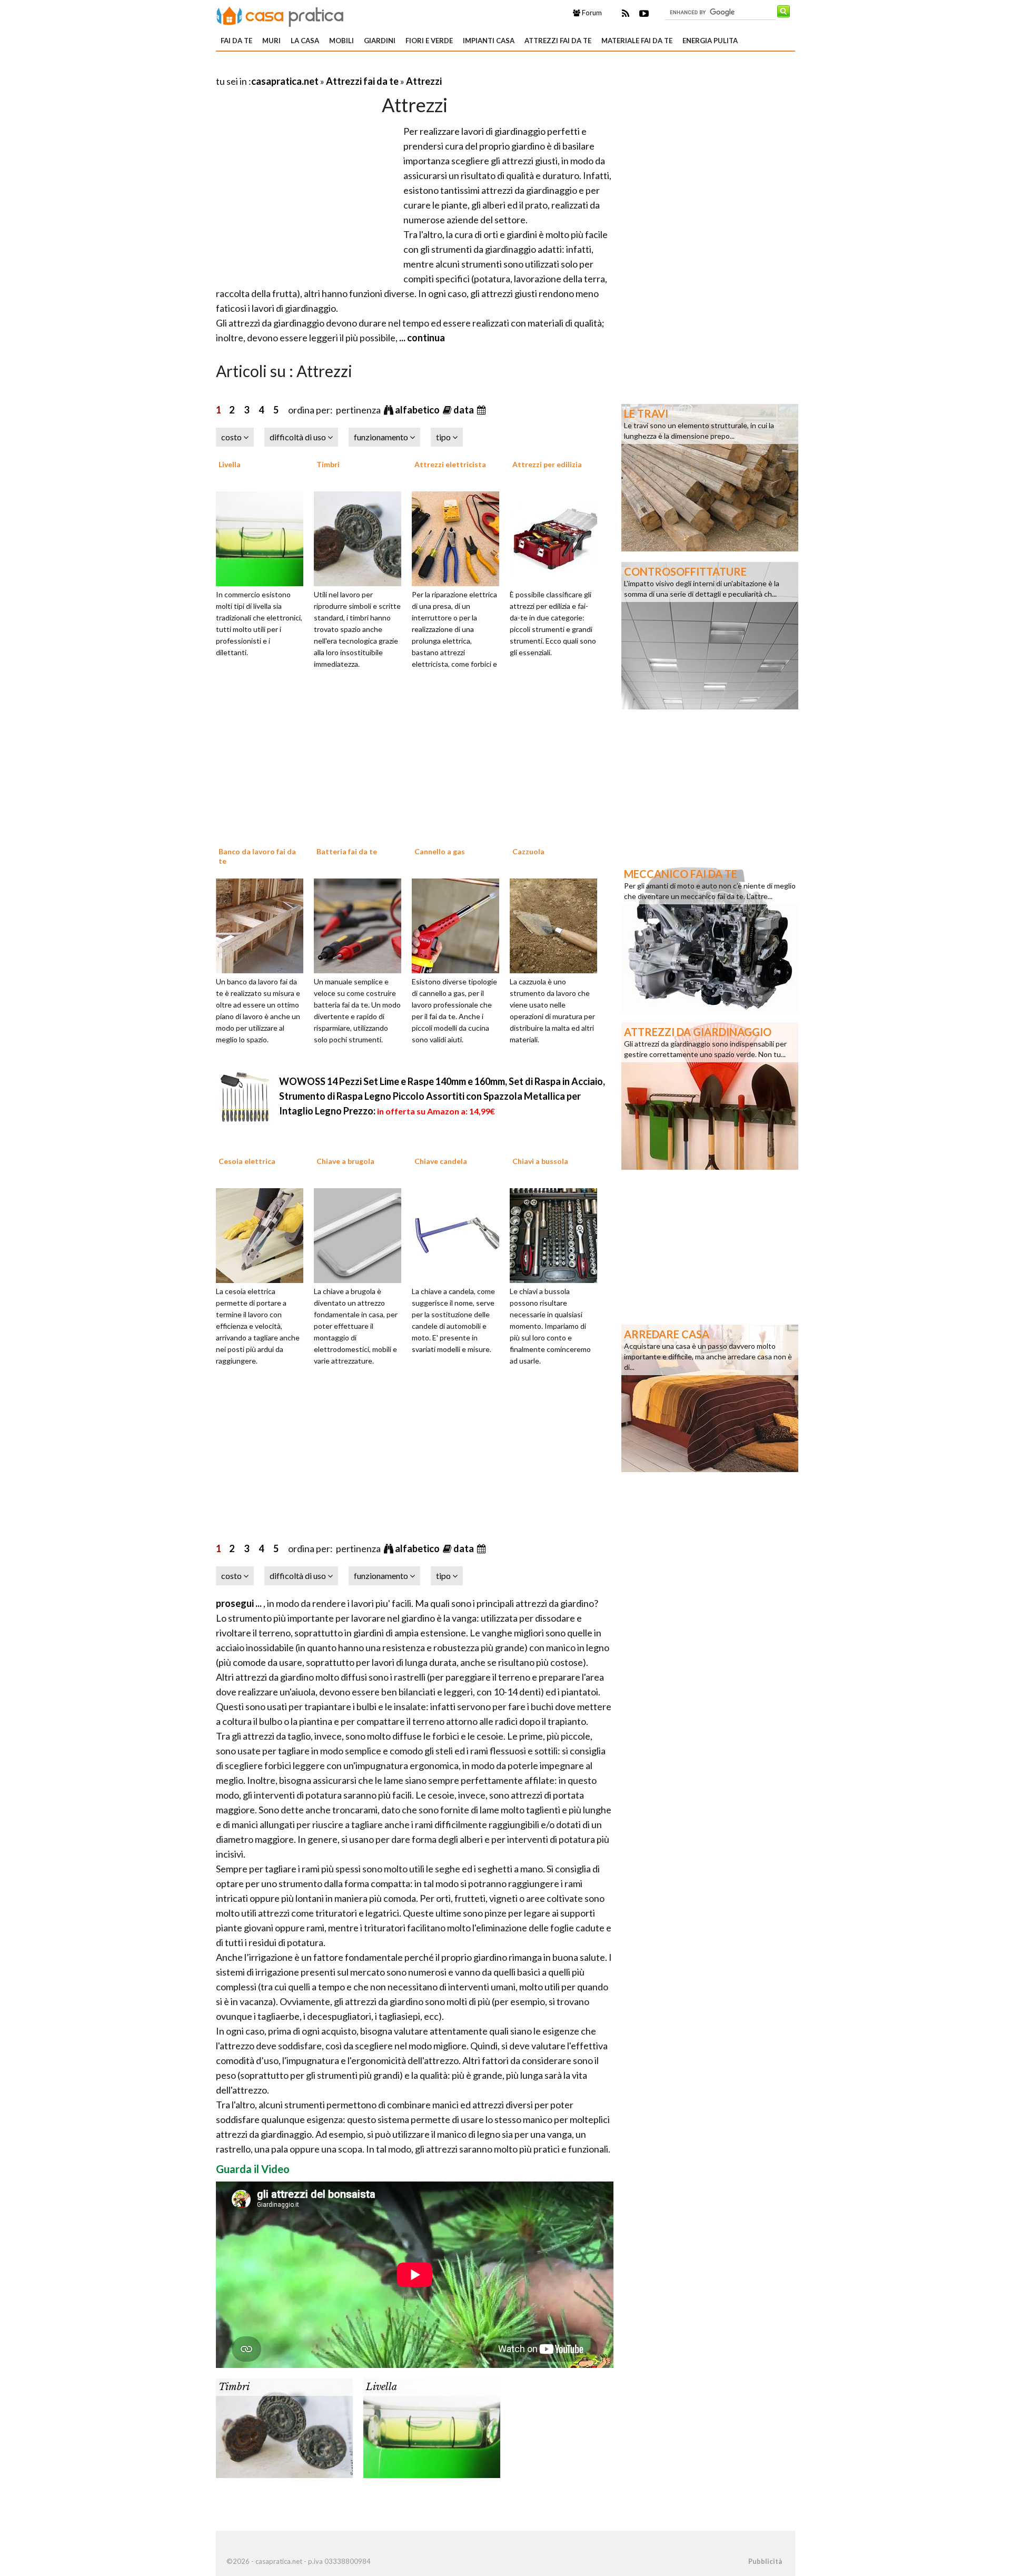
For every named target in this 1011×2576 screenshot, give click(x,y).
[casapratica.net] (280, 15)
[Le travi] (710, 477)
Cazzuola (528, 851)
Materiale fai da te (637, 41)
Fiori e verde (429, 41)
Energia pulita (710, 41)
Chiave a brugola (345, 1161)
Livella (230, 464)
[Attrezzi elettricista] (459, 537)
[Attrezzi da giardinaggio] (710, 1095)
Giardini (380, 41)
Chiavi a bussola (540, 1161)
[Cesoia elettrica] (263, 1235)
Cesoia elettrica (247, 1161)
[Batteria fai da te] (361, 924)
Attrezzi (424, 81)
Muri (271, 41)
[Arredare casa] (710, 1397)
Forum (591, 13)
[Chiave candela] (459, 1235)
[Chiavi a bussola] (557, 1235)
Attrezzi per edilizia (547, 464)
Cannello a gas (440, 851)
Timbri (328, 464)
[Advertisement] (339, 68)
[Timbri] (361, 537)
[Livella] (263, 537)
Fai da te (236, 41)
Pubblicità (765, 2561)
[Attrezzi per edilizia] (557, 537)
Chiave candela (441, 1161)
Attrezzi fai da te (558, 41)
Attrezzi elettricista (450, 464)
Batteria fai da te (347, 851)
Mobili (341, 41)
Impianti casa (489, 41)
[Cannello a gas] (459, 924)
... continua (421, 338)
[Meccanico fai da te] (710, 937)
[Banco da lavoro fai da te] (263, 924)
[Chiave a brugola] (361, 1235)
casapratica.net (285, 81)
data (464, 410)
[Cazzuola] (557, 924)
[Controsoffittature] (710, 635)
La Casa (305, 41)
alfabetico (418, 410)
